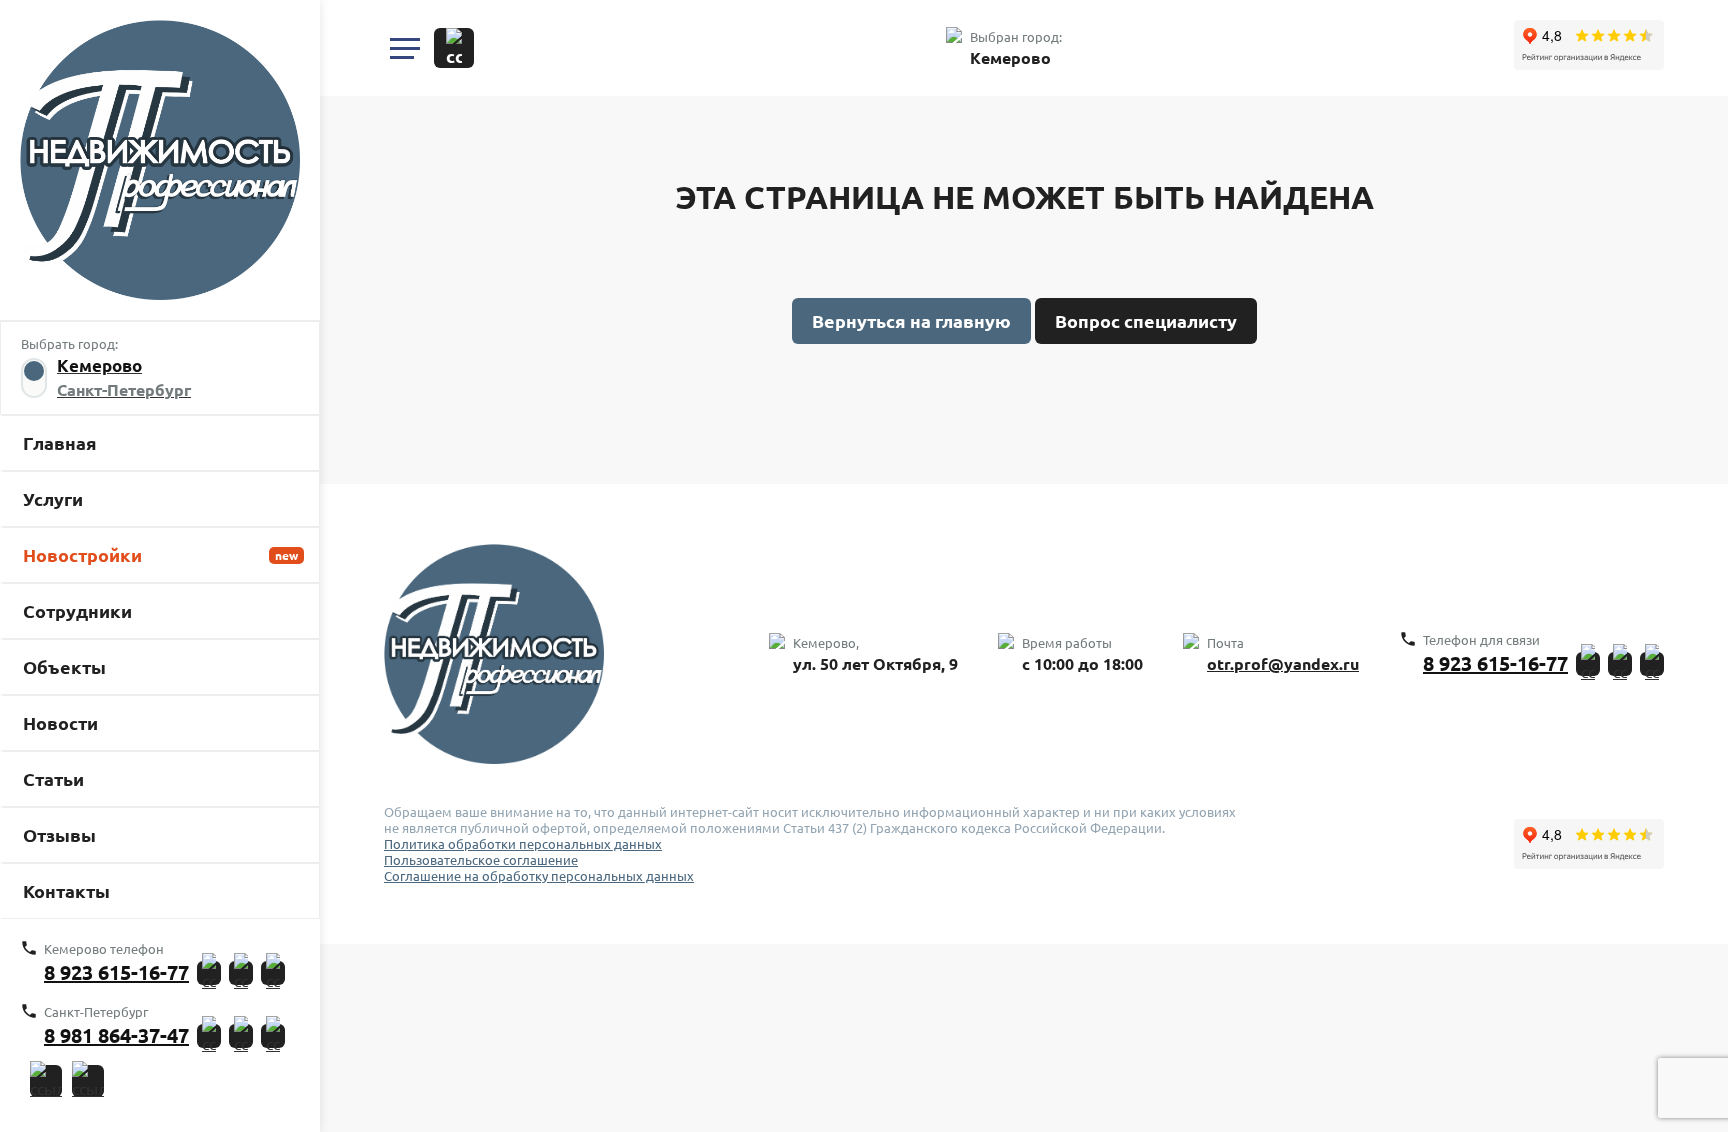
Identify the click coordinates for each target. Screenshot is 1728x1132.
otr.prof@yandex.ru (1283, 664)
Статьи (53, 779)
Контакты (66, 891)
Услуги (53, 499)
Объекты (64, 667)
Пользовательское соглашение (481, 860)
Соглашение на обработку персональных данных (539, 876)
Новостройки (82, 555)
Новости (60, 723)
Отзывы (59, 835)
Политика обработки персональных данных (523, 844)
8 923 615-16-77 (116, 972)
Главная (60, 443)
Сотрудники (77, 611)
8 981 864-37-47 (116, 1035)
